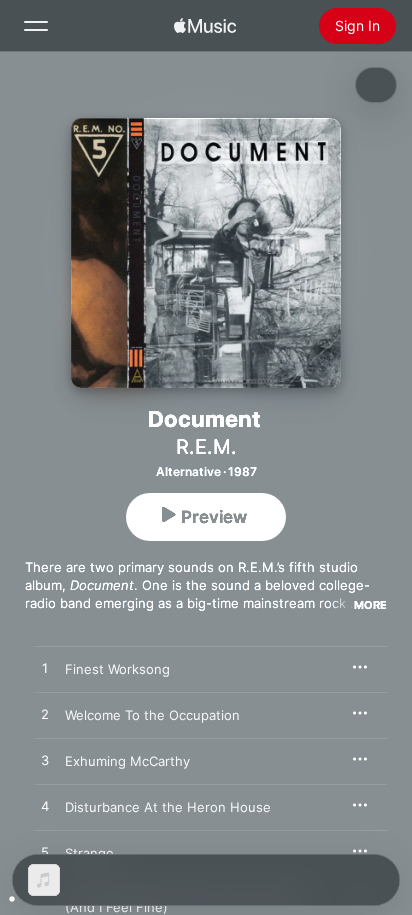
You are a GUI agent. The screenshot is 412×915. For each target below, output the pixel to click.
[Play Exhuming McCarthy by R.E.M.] (45, 761)
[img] (205, 26)
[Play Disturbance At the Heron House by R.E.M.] (45, 807)
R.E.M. (206, 447)
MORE (370, 605)
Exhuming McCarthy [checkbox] (127, 761)
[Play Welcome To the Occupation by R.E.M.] (45, 715)
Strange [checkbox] (89, 853)
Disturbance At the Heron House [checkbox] (168, 807)
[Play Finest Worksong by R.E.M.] (45, 669)
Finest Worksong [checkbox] (117, 669)
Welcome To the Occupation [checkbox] (152, 715)
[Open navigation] (36, 26)
